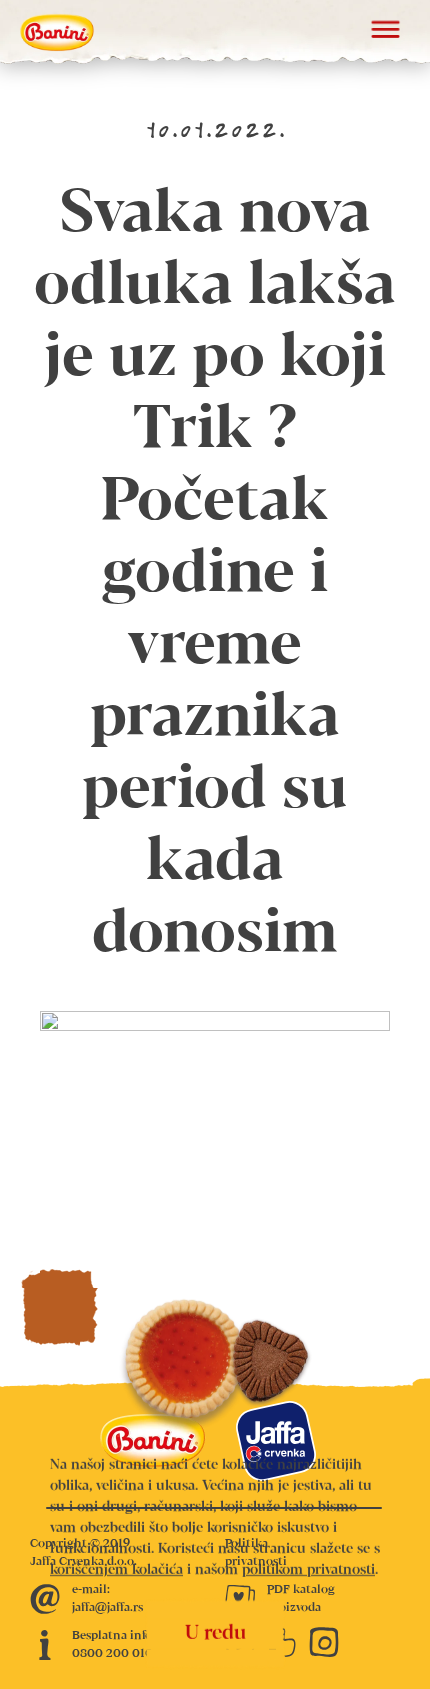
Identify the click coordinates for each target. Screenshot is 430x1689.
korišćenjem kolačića (116, 1570)
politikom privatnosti (308, 1570)
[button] (385, 32)
